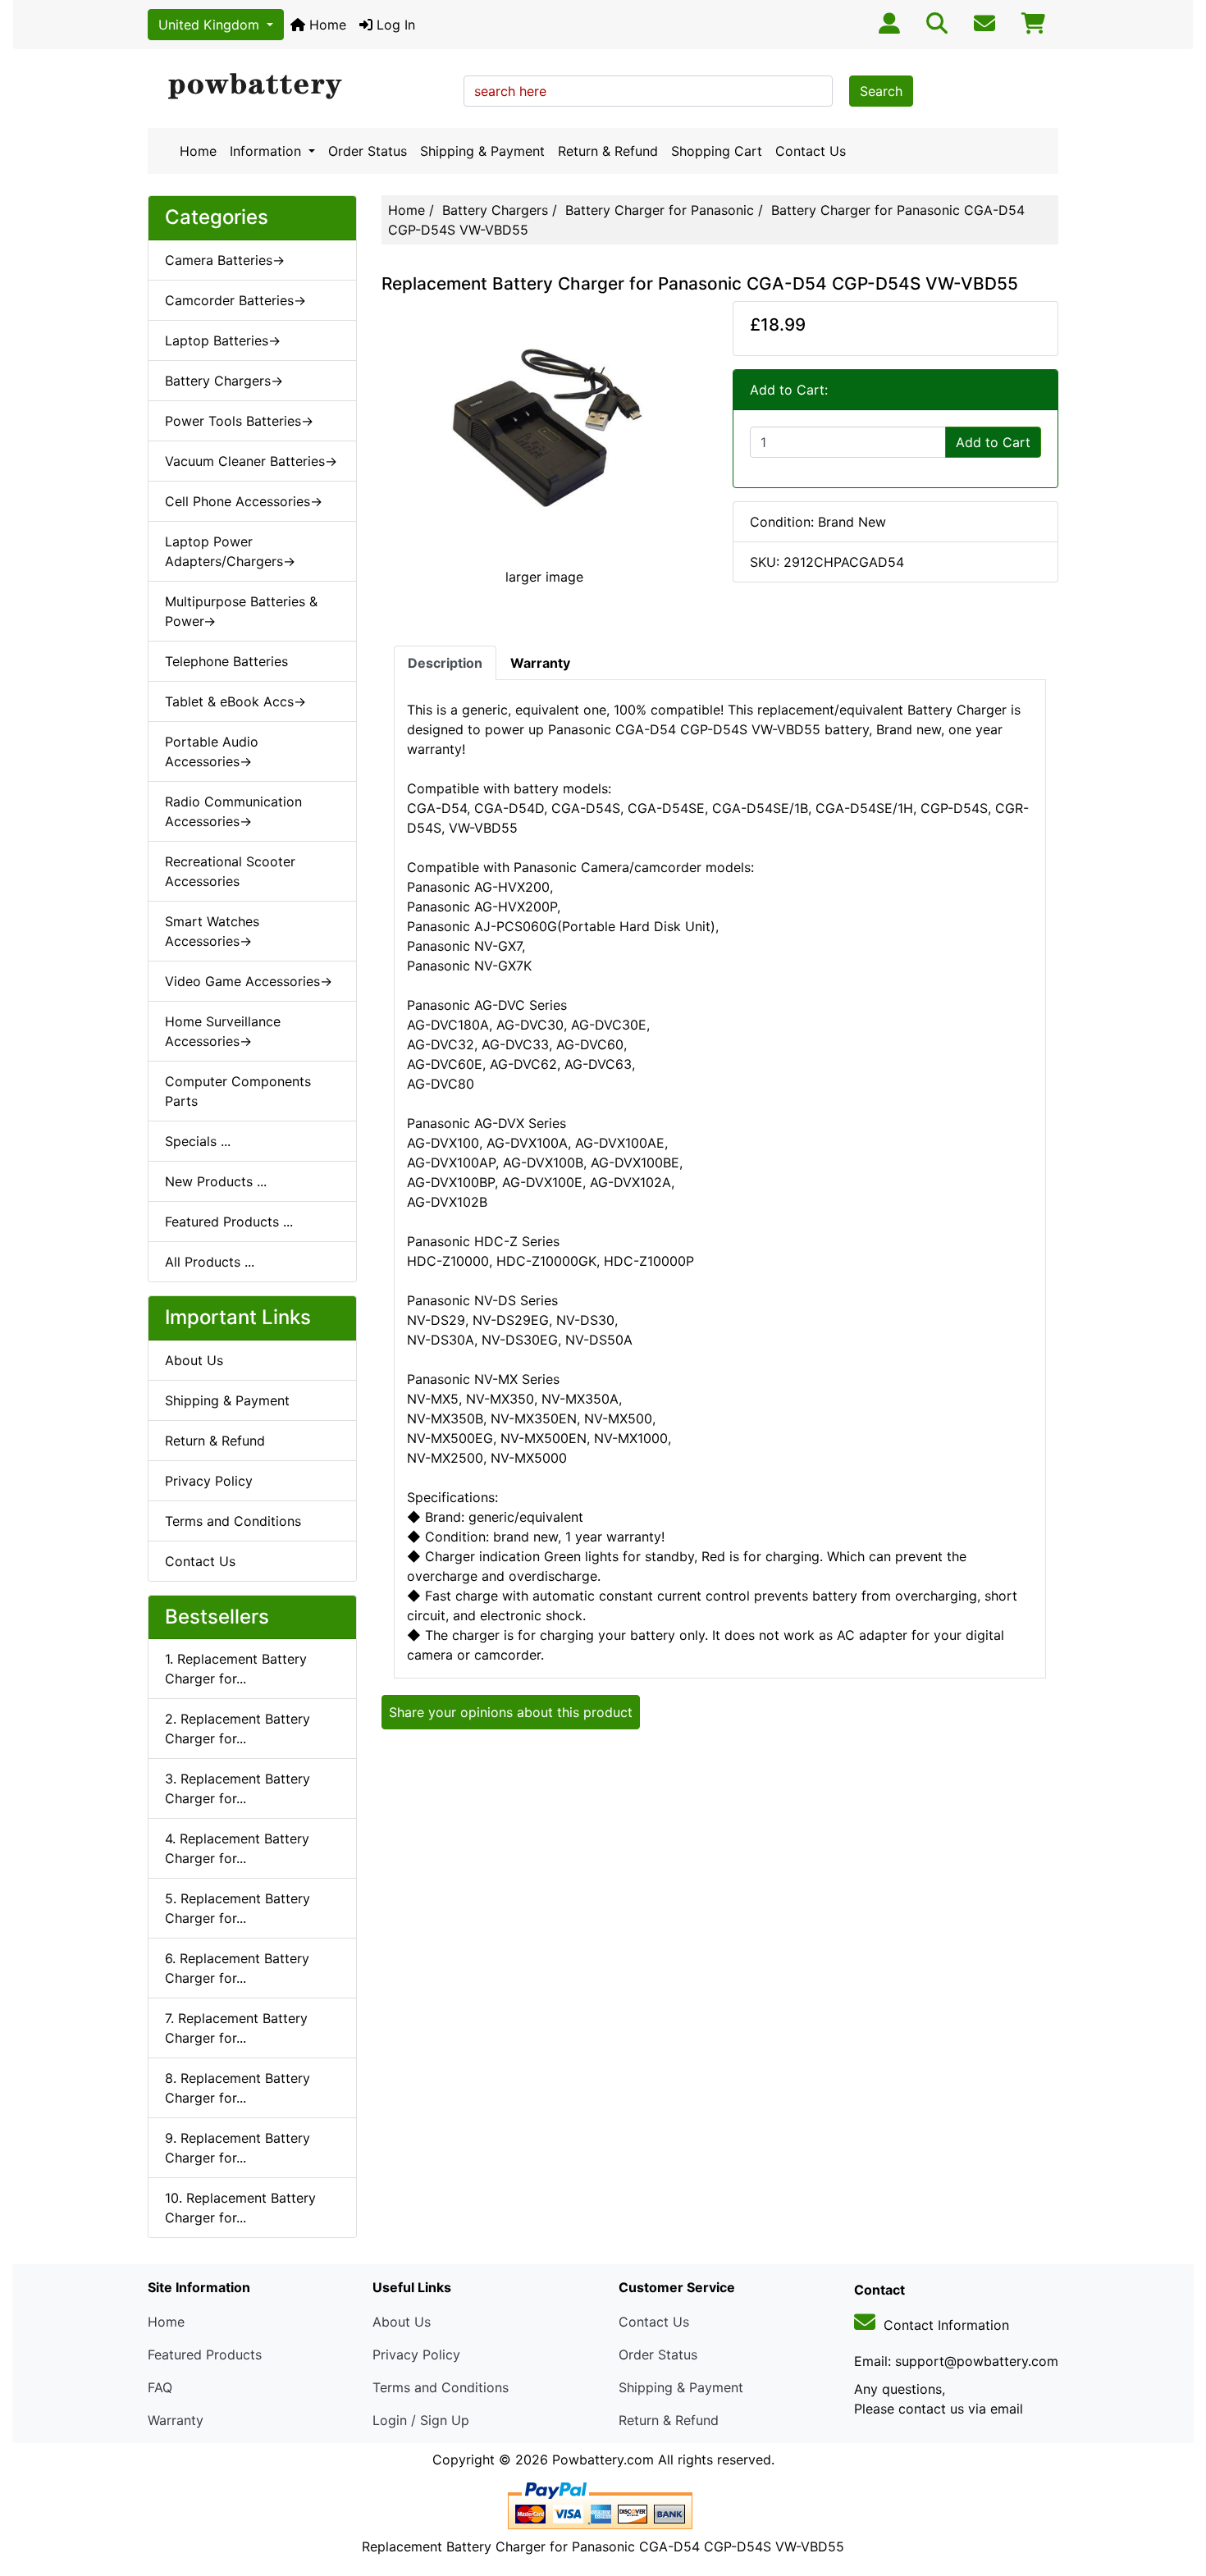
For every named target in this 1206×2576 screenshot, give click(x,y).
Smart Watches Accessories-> (212, 931)
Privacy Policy (209, 1481)
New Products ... (216, 1181)
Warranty (176, 2420)
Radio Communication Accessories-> (233, 811)
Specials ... (198, 1141)
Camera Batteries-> (225, 260)
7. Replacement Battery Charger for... (236, 2028)
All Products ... (210, 1262)
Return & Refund (608, 151)
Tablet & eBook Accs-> (235, 701)
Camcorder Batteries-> (235, 300)
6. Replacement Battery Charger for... (237, 1968)
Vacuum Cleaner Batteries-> (251, 461)
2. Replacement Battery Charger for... (238, 1729)
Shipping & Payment (482, 151)
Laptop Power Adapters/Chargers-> (230, 551)
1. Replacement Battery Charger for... (236, 1669)
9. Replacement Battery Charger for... (238, 2148)
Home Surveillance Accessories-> (223, 1031)
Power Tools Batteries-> (239, 421)
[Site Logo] (300, 87)
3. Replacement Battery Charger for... (238, 1788)
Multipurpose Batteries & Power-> (241, 611)
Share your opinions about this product (511, 1712)
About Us (194, 1360)
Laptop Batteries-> (223, 340)
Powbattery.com (603, 2460)
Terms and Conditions (233, 1521)
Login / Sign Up (421, 2420)
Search (881, 91)
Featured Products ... (229, 1222)
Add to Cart (993, 442)
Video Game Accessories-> (249, 981)
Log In (394, 25)
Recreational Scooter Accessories (230, 871)
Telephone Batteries (226, 661)
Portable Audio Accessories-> (212, 751)
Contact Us (811, 151)
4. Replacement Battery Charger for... (237, 1848)
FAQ (160, 2387)
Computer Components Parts (238, 1091)
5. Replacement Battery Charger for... (238, 1908)
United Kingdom (211, 25)
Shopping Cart (717, 151)
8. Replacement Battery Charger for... (238, 2088)
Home (326, 25)
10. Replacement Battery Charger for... (240, 2208)
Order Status (368, 151)
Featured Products (205, 2354)
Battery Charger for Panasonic (660, 210)
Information (267, 151)
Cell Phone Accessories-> (244, 501)
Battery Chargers (495, 210)
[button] (1176, 2495)
